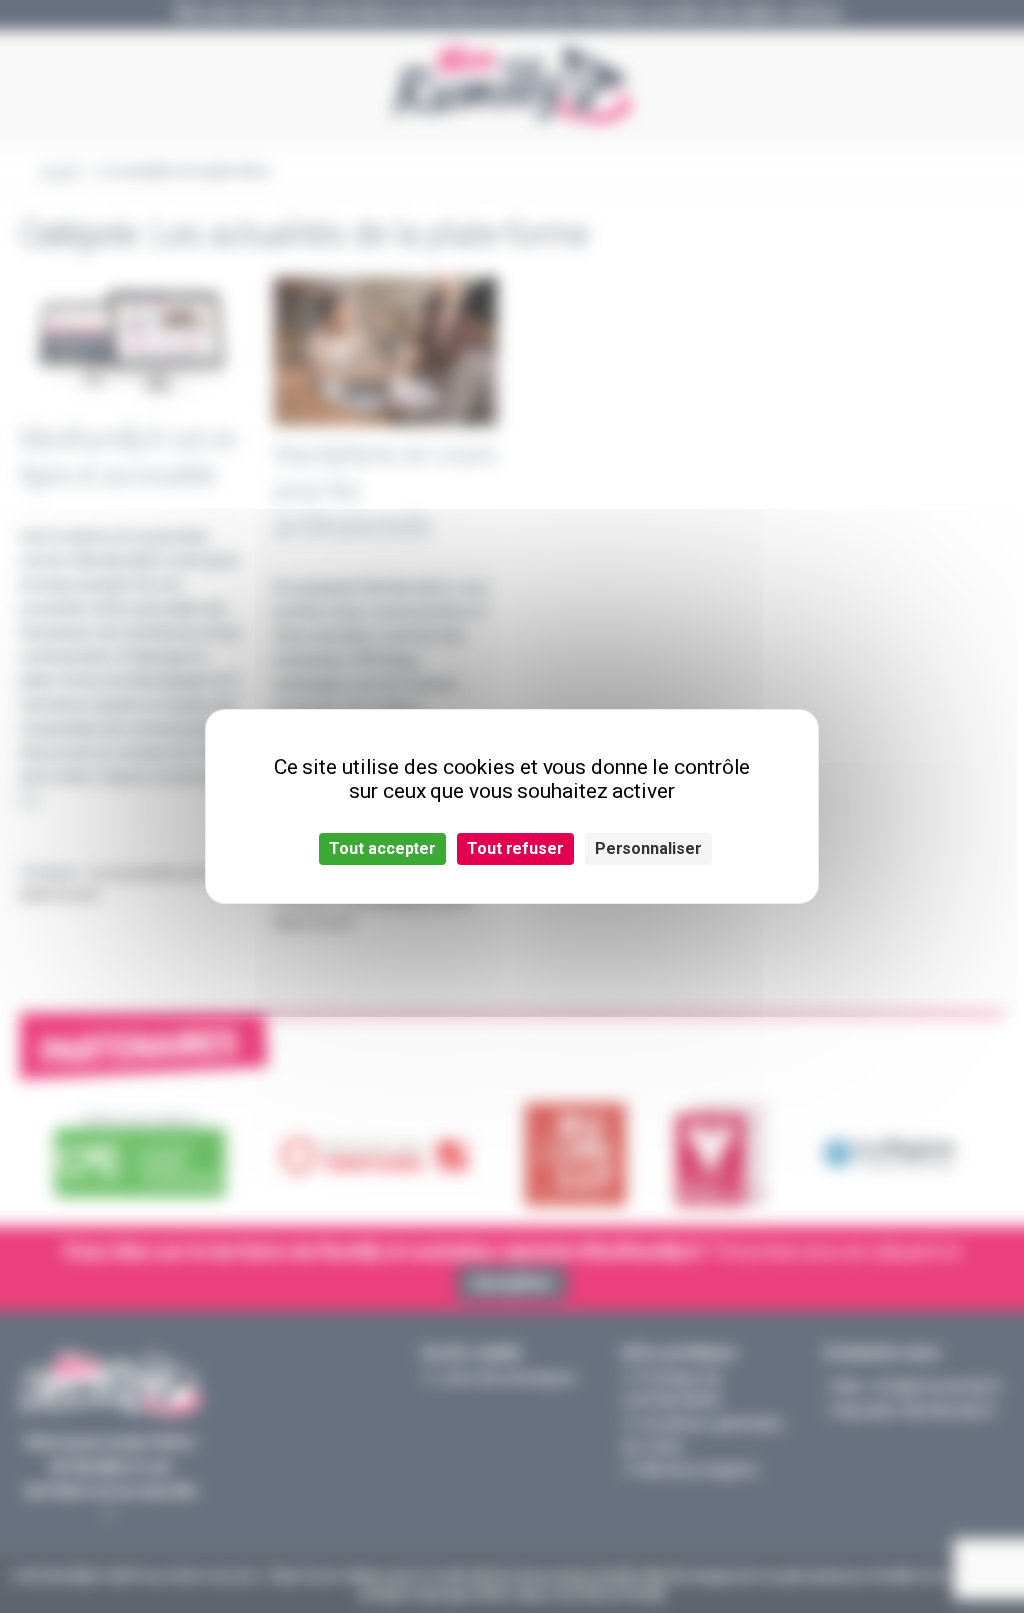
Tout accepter (382, 848)
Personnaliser (648, 848)
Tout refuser (515, 848)
